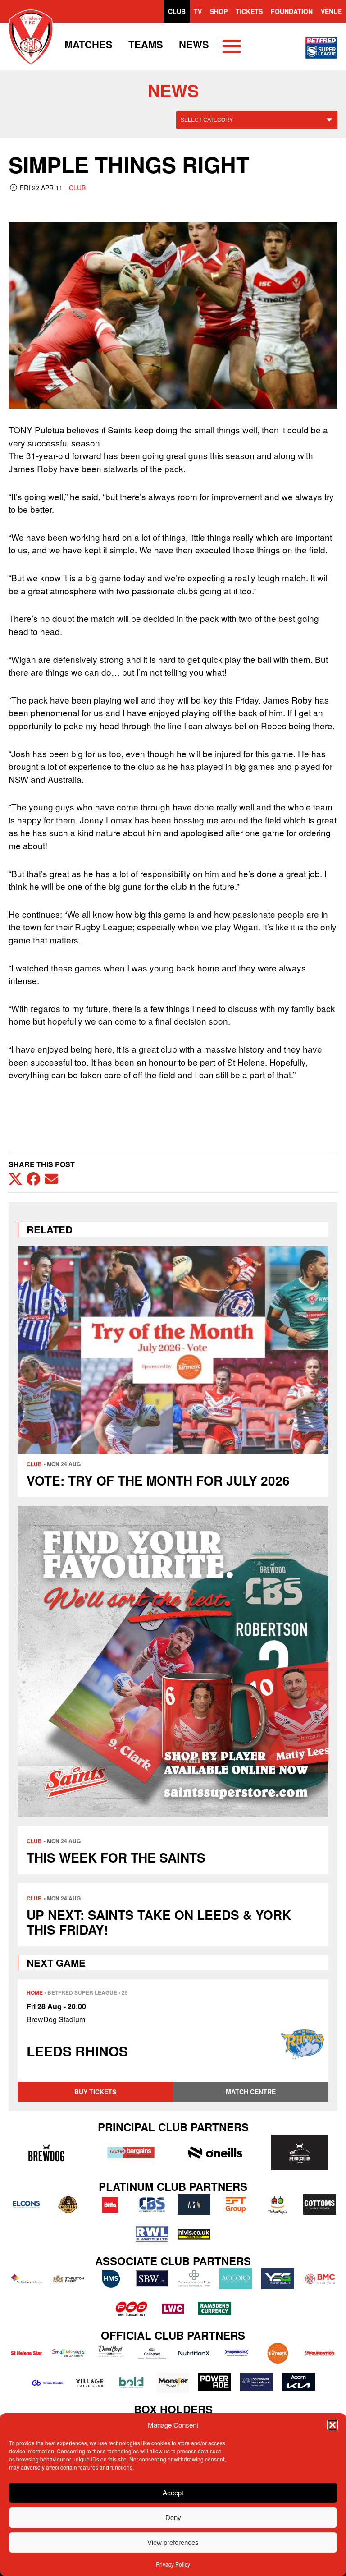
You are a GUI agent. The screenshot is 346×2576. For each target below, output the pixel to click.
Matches (89, 44)
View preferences (173, 2542)
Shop (219, 11)
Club (177, 11)
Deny (173, 2518)
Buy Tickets (95, 2092)
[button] (332, 2425)
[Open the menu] (232, 48)
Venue (331, 11)
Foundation (292, 11)
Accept (173, 2493)
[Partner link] (46, 2153)
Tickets (249, 11)
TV (198, 11)
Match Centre (251, 2092)
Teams (146, 44)
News (194, 44)
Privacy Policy (173, 2564)
